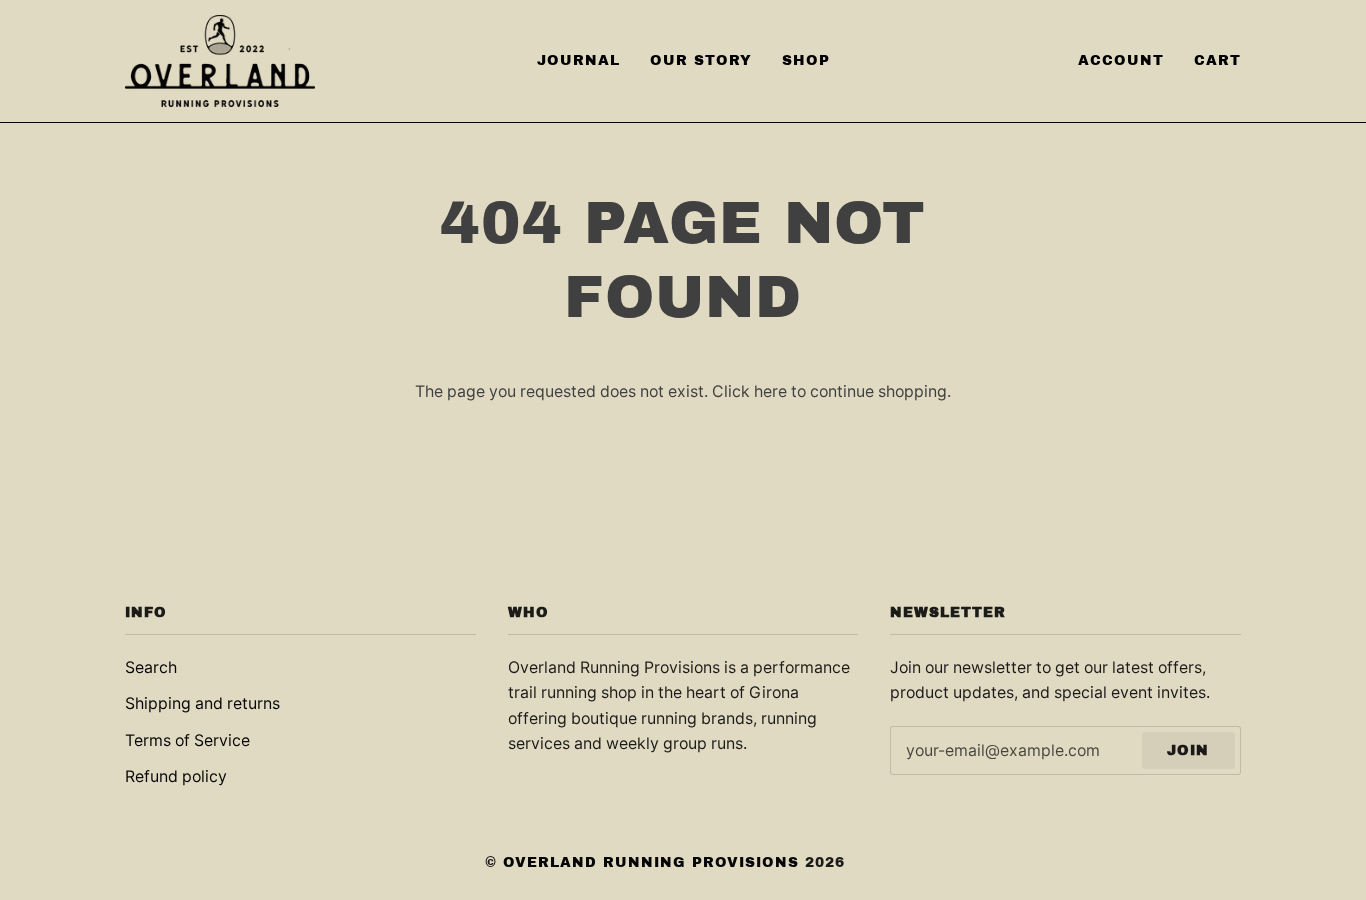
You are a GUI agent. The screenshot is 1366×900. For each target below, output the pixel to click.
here (770, 391)
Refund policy (176, 776)
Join (1188, 750)
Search (151, 667)
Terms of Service (187, 740)
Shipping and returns (202, 703)
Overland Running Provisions (651, 862)
